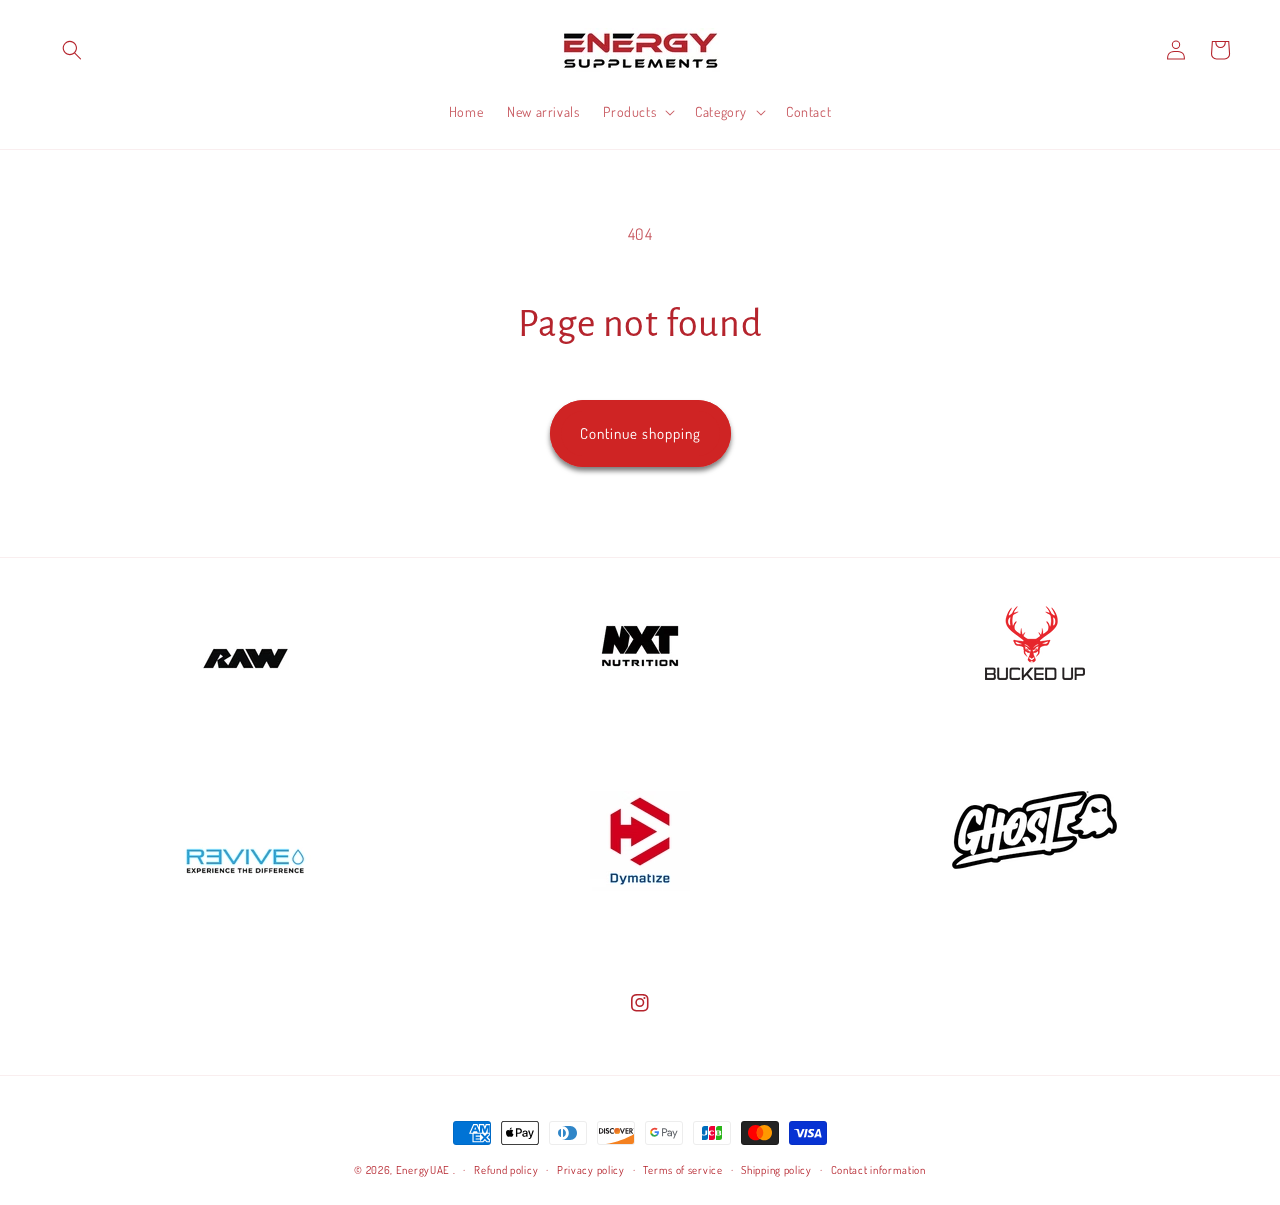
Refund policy (506, 1170)
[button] (72, 50)
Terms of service (682, 1170)
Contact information (878, 1170)
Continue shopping (640, 433)
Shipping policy (776, 1170)
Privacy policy (591, 1170)
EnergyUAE (423, 1170)
